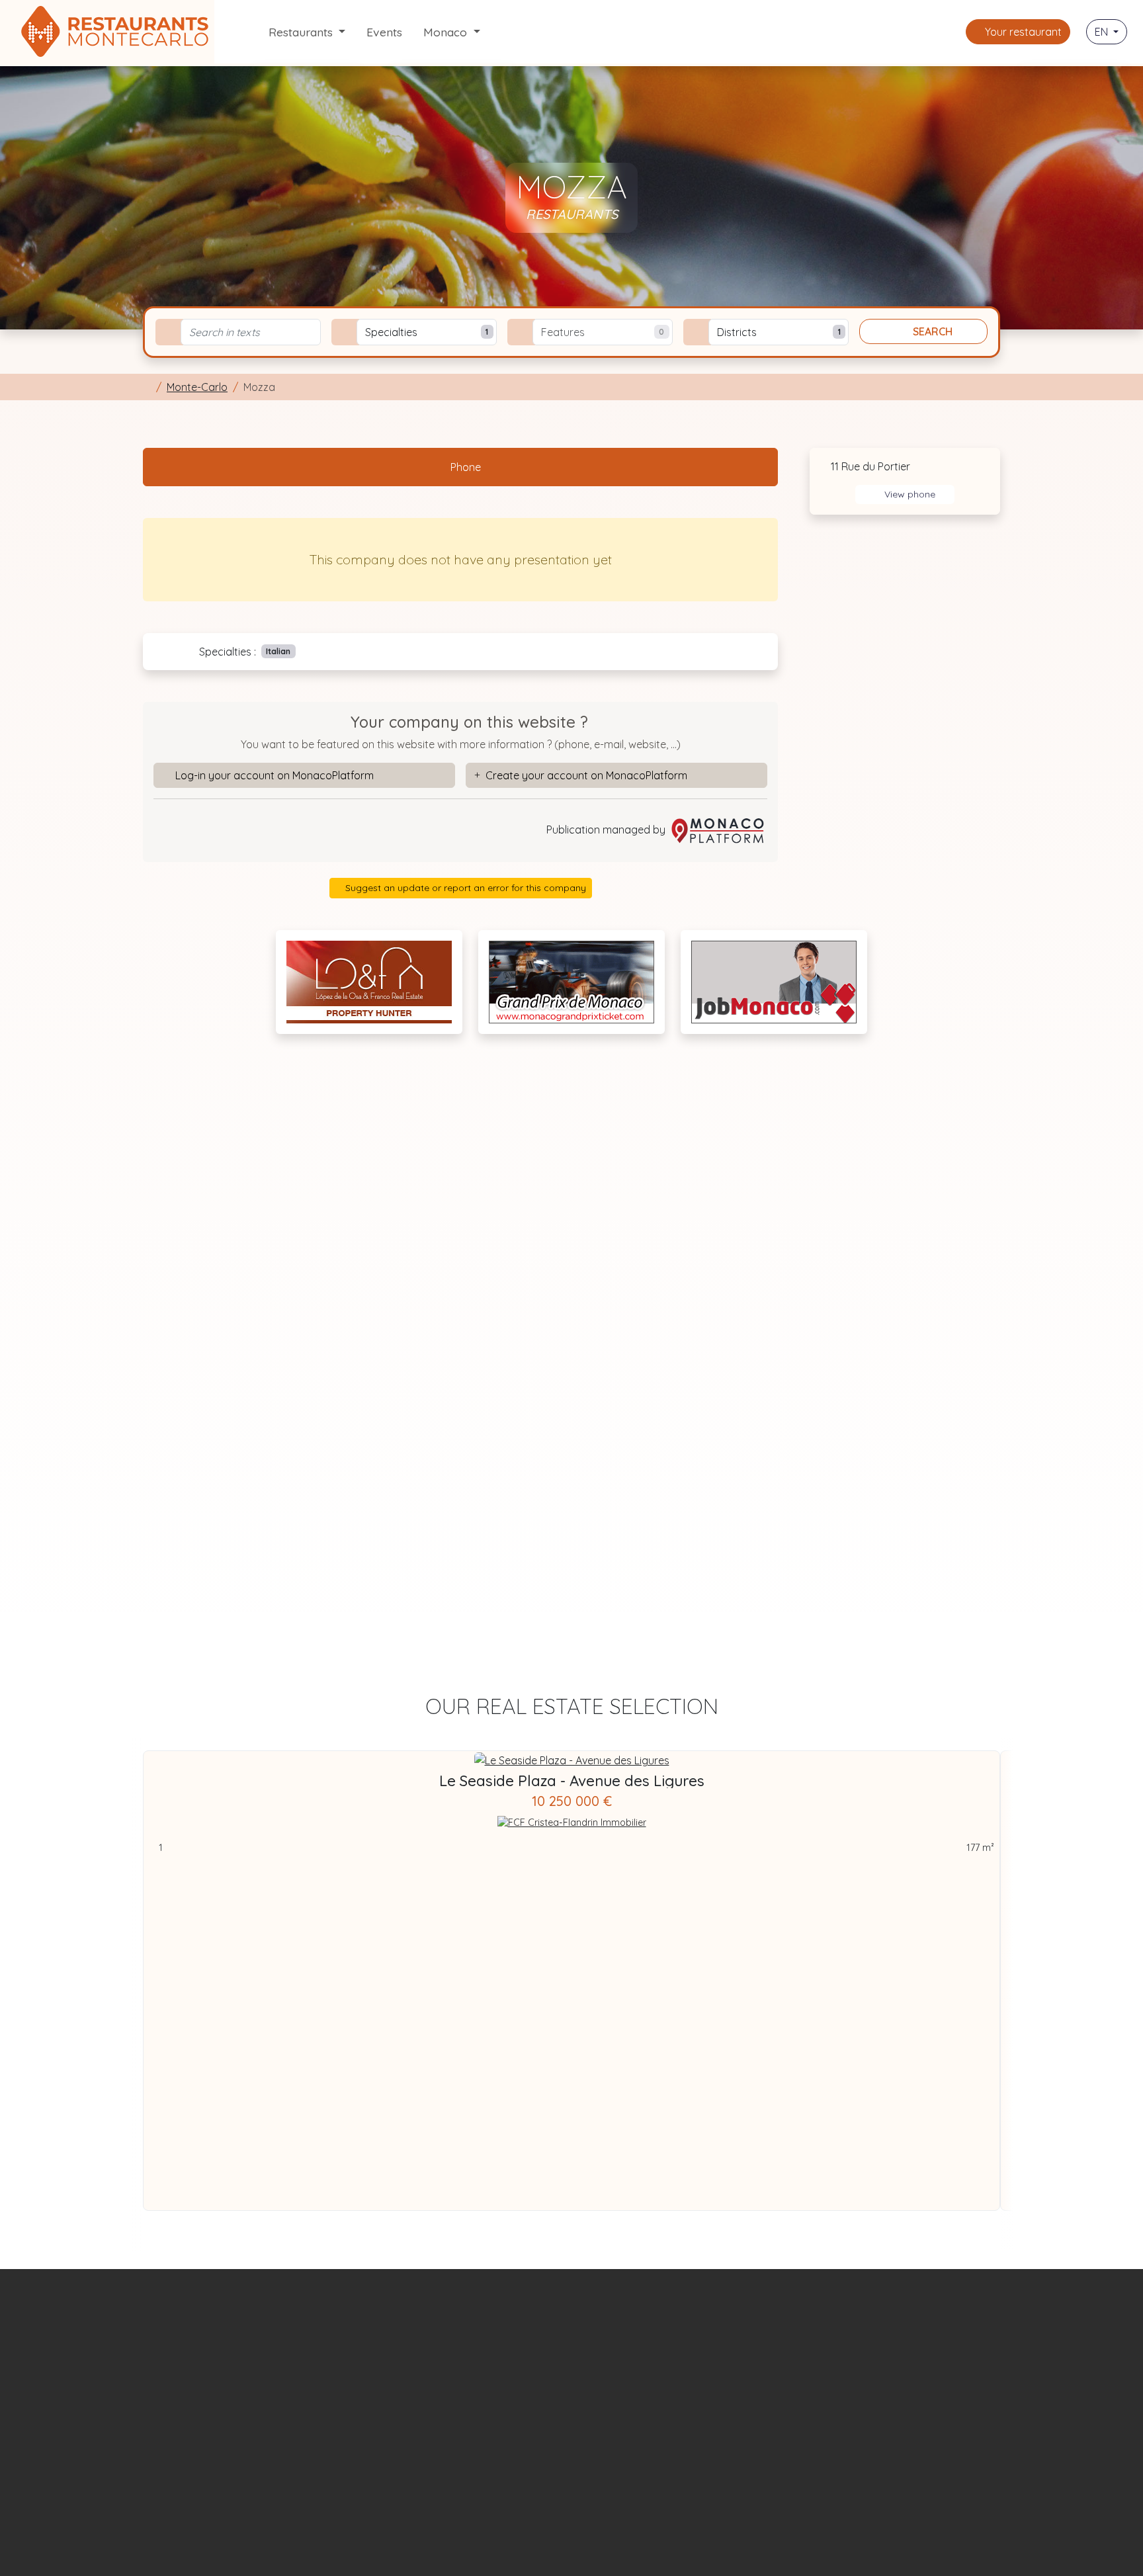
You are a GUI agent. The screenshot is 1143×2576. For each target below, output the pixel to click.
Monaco (447, 32)
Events (384, 32)
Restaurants (302, 32)
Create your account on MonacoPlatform (586, 775)
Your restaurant (1022, 32)
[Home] (147, 387)
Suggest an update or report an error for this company (464, 888)
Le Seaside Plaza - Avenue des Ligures (572, 1781)
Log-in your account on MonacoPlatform (275, 775)
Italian (278, 651)
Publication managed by (607, 830)
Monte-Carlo (197, 387)
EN (1103, 32)
